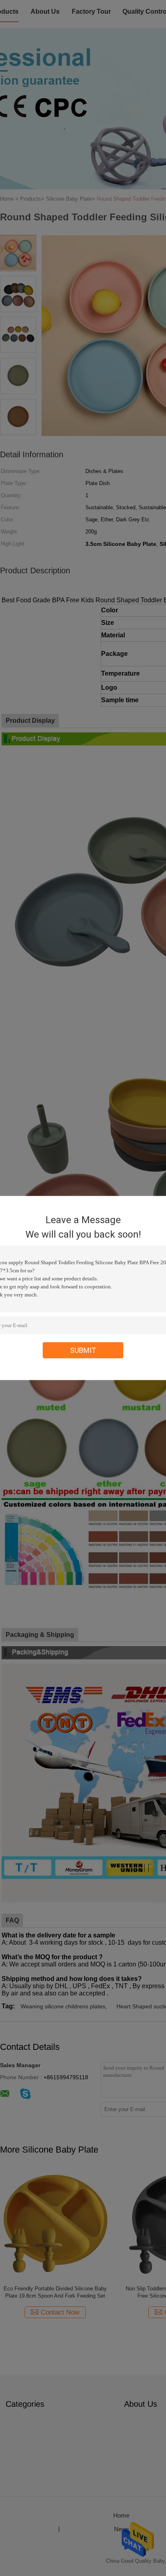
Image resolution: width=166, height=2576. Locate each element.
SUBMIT (83, 1350)
